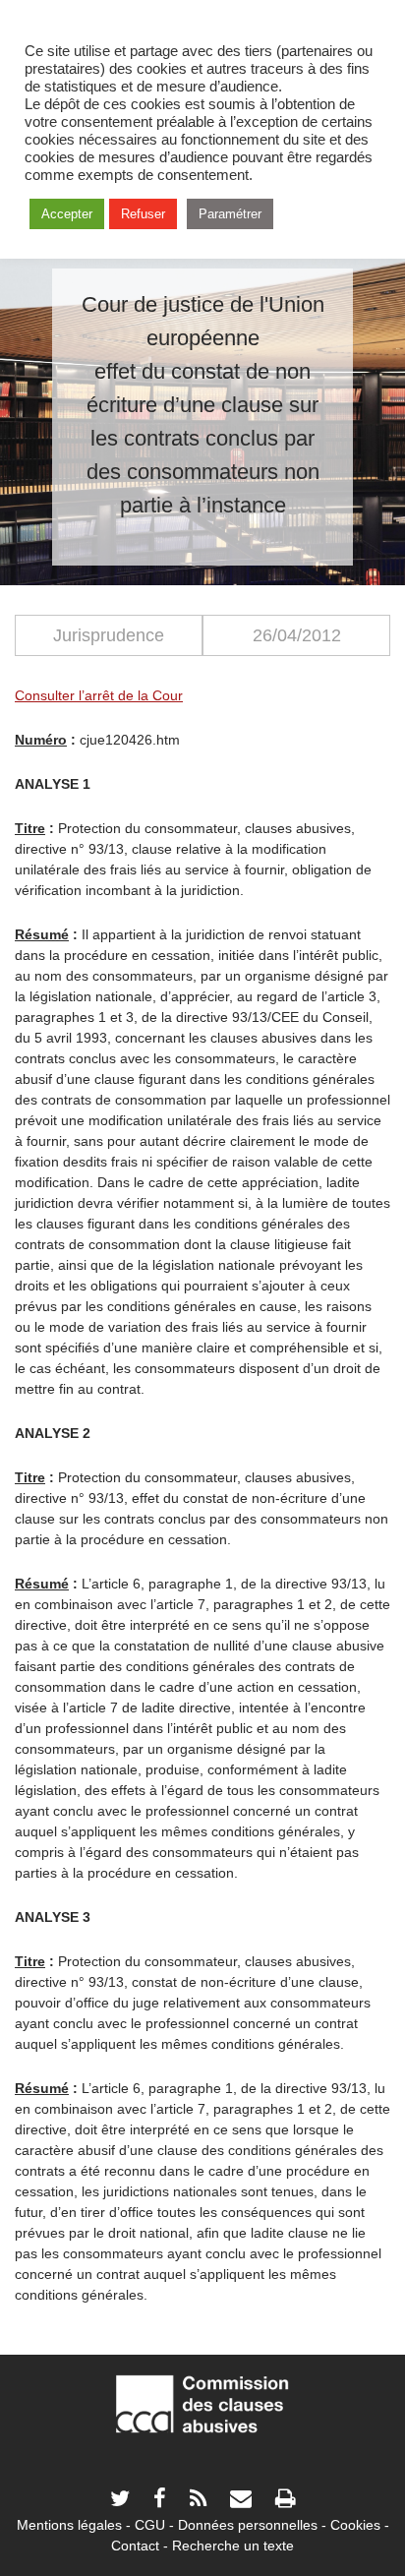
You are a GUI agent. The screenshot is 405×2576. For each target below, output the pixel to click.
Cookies (355, 2525)
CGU (150, 2525)
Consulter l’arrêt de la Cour (99, 695)
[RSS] (198, 2501)
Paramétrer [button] (230, 214)
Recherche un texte (233, 2546)
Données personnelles (248, 2525)
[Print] (285, 2501)
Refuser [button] (143, 214)
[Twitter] (120, 2501)
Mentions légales (69, 2525)
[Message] (241, 2501)
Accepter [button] (67, 214)
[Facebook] (160, 2501)
